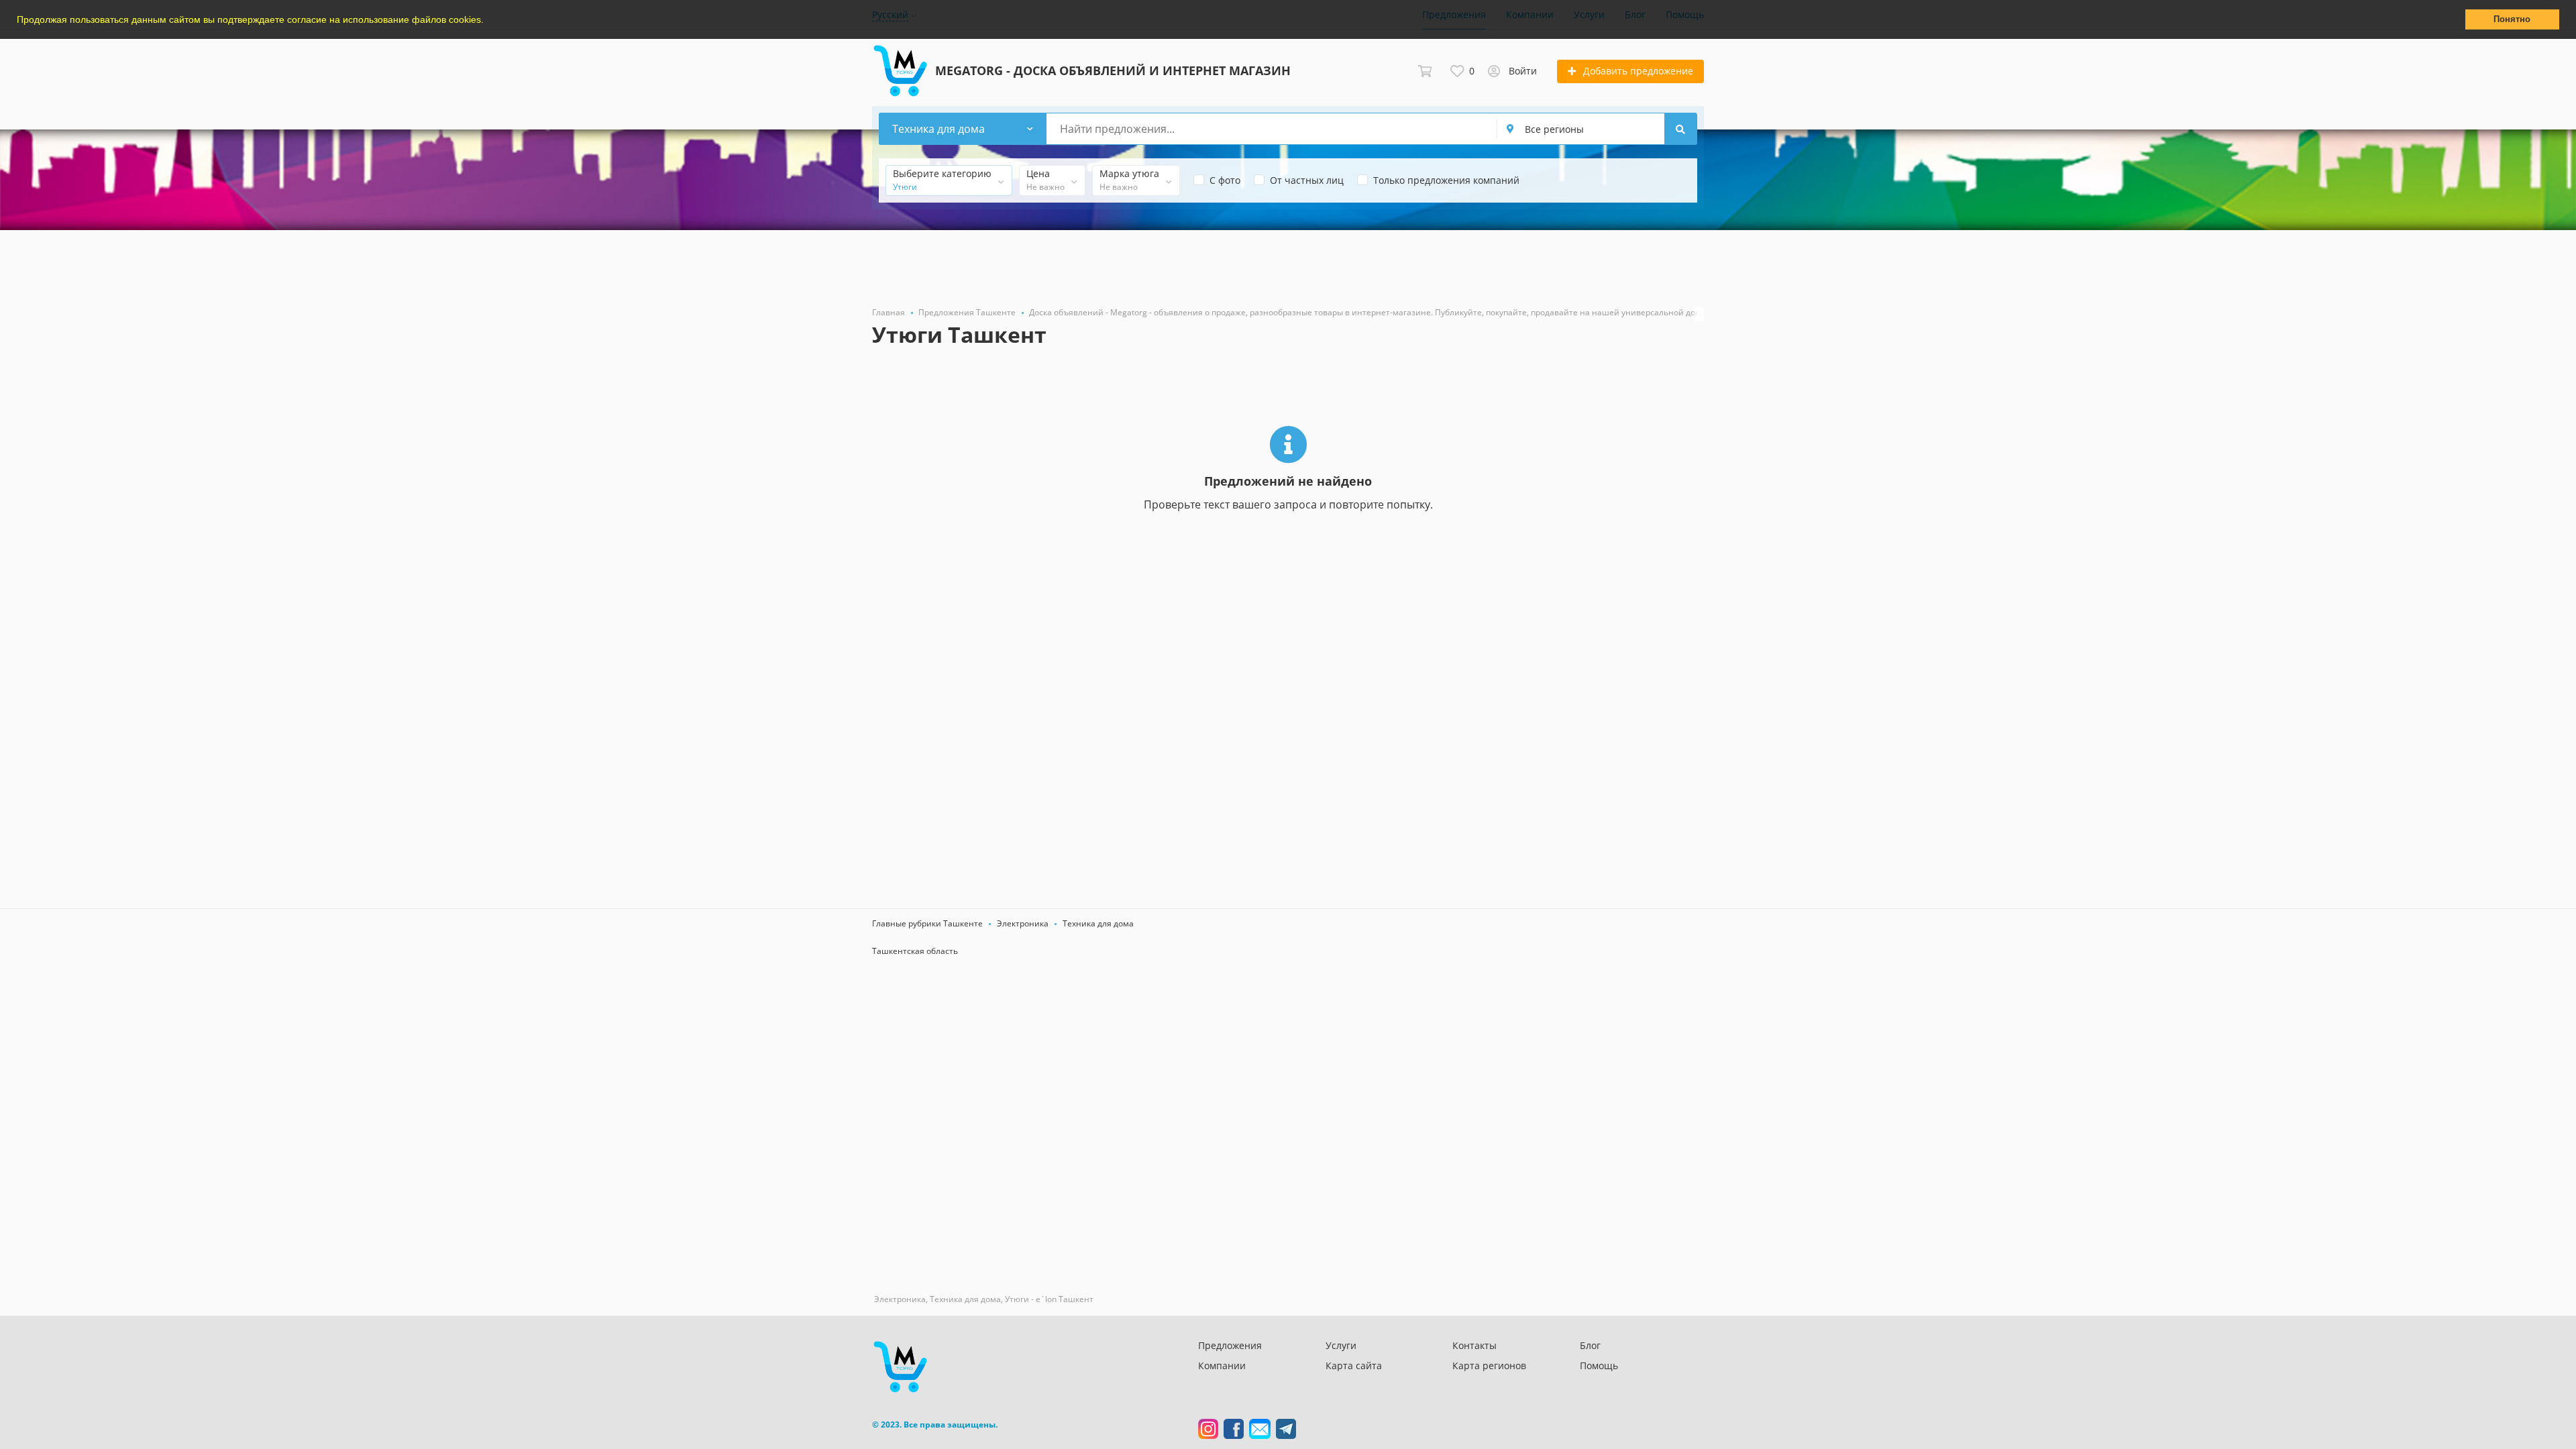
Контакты (1474, 1345)
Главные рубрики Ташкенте (927, 923)
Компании (1222, 1365)
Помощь (1599, 1365)
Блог (1590, 1345)
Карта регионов (1489, 1365)
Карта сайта (1354, 1365)
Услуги (1341, 1345)
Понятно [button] (2512, 19)
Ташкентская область (915, 951)
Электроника (1023, 923)
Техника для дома (1098, 923)
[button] (488, 21)
